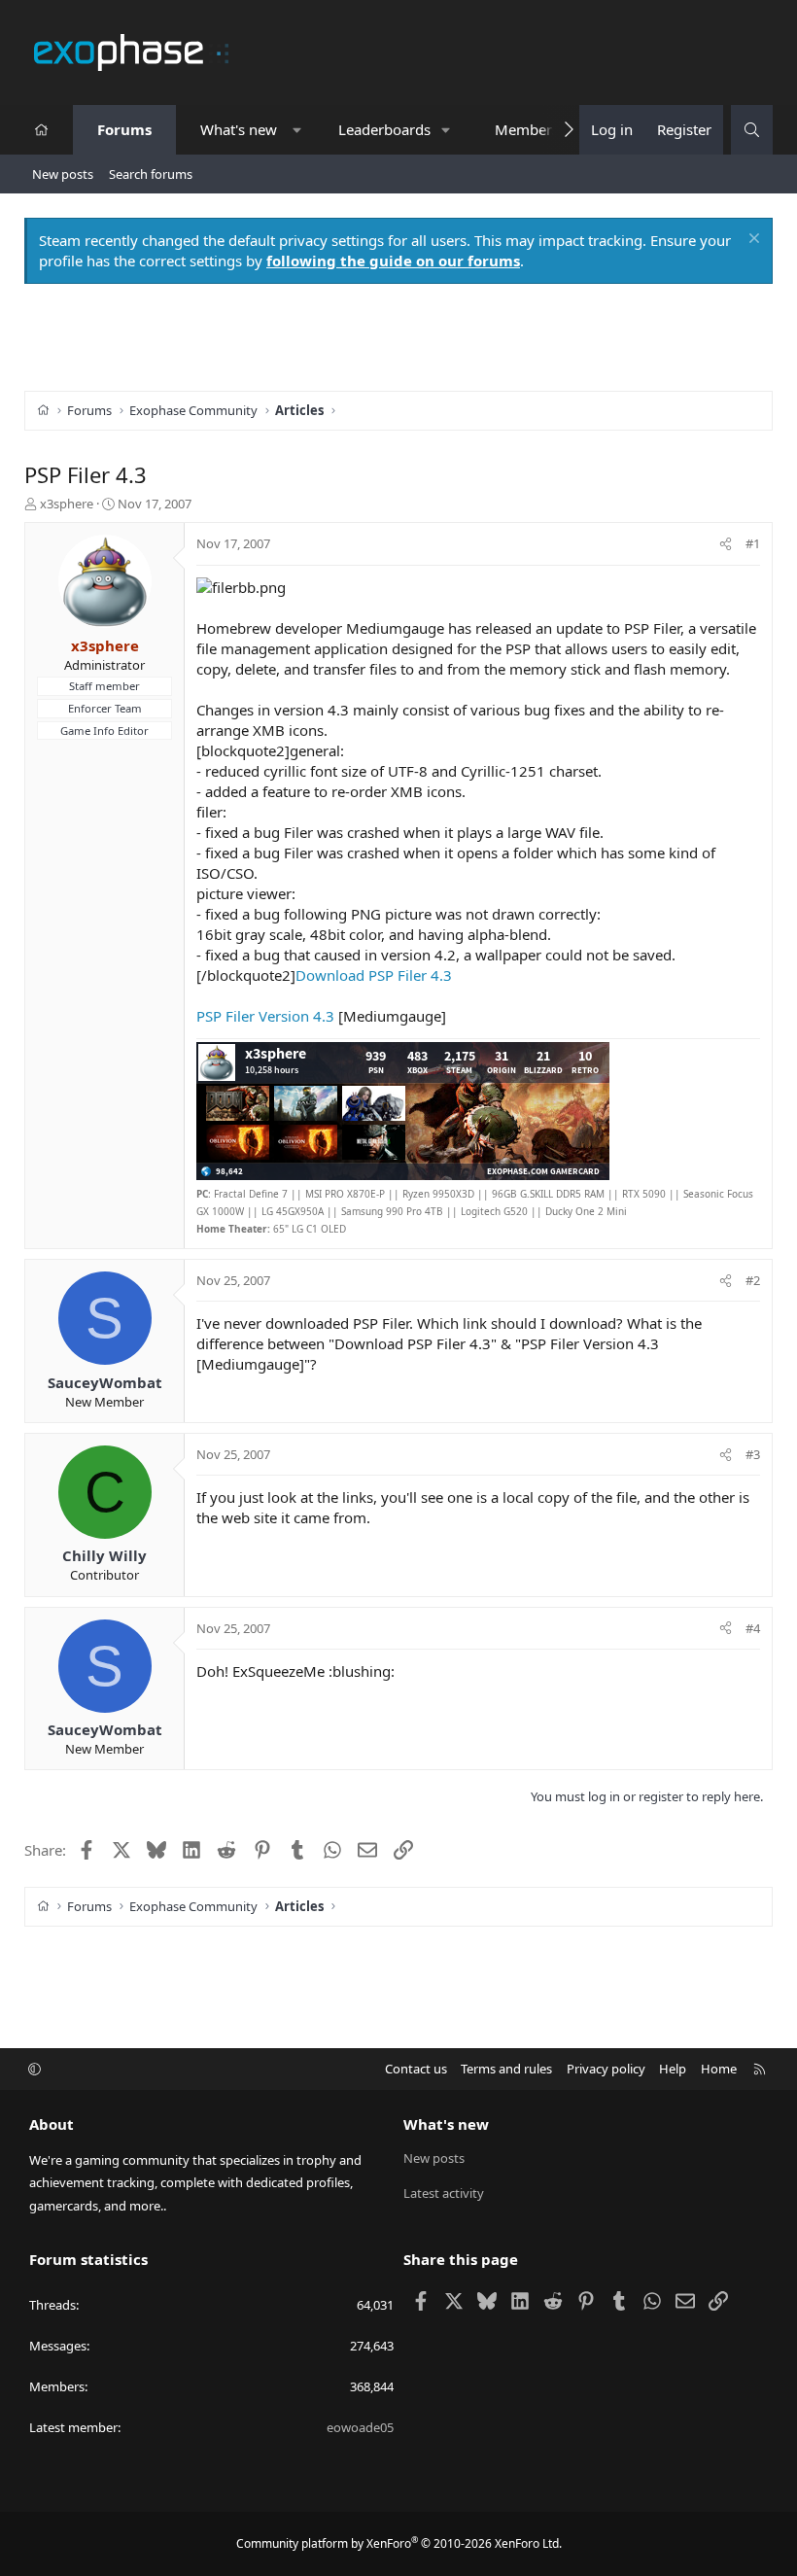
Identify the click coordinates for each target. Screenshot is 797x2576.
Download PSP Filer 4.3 (374, 975)
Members (527, 129)
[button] (297, 130)
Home (719, 2069)
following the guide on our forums (393, 261)
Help (673, 2069)
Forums (124, 129)
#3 (753, 1454)
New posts (63, 174)
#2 (753, 1280)
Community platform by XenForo (399, 2543)
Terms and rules (506, 2069)
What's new (239, 129)
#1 (753, 543)
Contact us (416, 2069)
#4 (753, 1628)
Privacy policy (606, 2069)
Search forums (151, 174)
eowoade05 (360, 2427)
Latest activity (444, 2193)
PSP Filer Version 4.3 (265, 1016)
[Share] (726, 543)
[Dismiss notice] (752, 241)
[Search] (752, 130)
